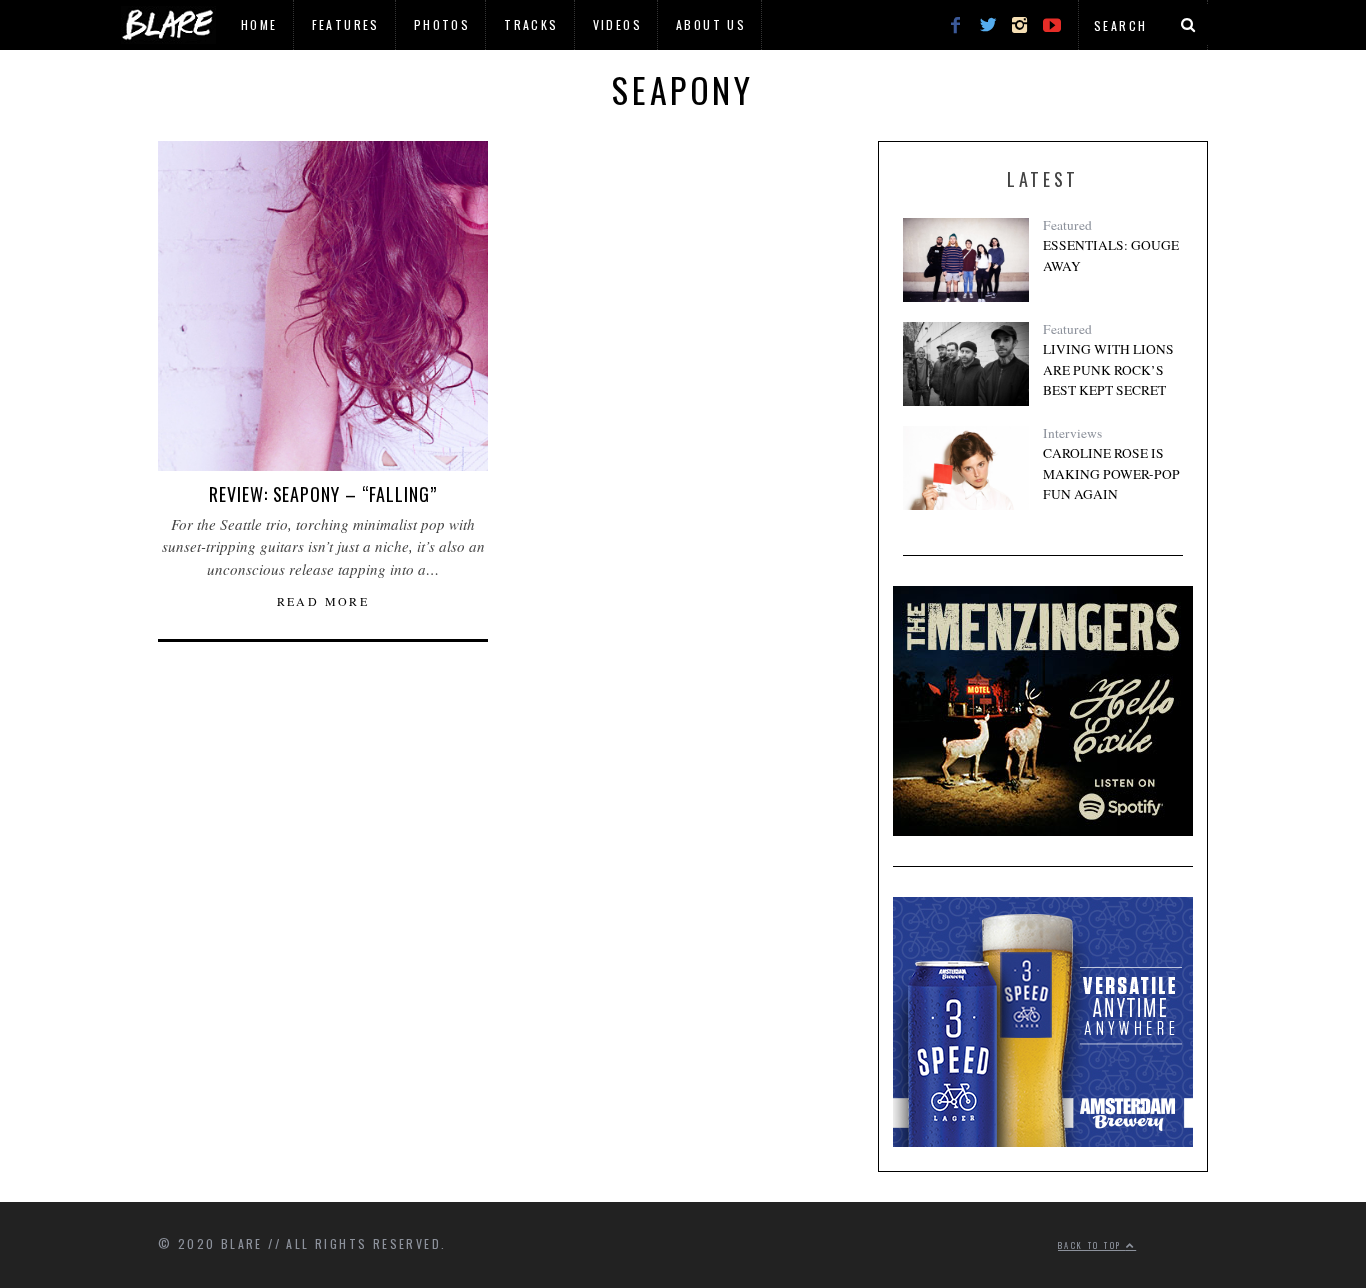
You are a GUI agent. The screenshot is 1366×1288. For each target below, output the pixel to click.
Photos (442, 24)
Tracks (531, 24)
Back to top (1092, 1245)
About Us (711, 24)
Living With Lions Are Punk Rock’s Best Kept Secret (1108, 369)
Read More (323, 601)
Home (259, 24)
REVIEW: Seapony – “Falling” (322, 494)
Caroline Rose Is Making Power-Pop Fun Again (1111, 473)
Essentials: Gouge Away (1111, 255)
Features (346, 24)
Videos (617, 24)
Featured (1067, 225)
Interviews (1072, 433)
